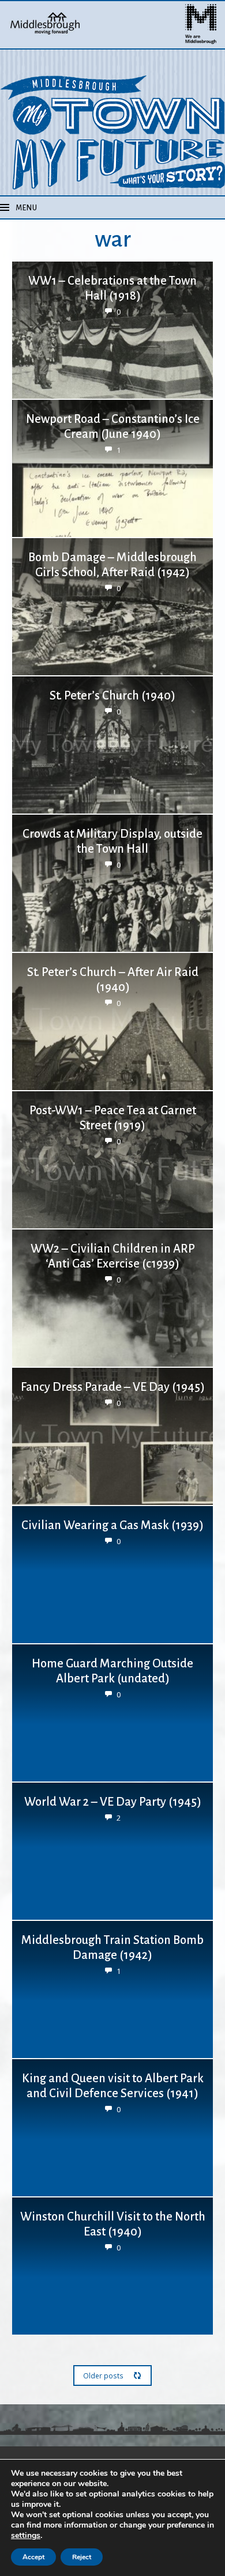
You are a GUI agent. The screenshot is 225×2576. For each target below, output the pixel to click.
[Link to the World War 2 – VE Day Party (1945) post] (112, 1851)
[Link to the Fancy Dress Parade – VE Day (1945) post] (112, 1436)
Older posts (103, 2375)
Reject (82, 2557)
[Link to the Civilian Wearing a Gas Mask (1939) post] (112, 1575)
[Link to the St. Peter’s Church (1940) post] (112, 745)
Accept (33, 2557)
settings (26, 2536)
